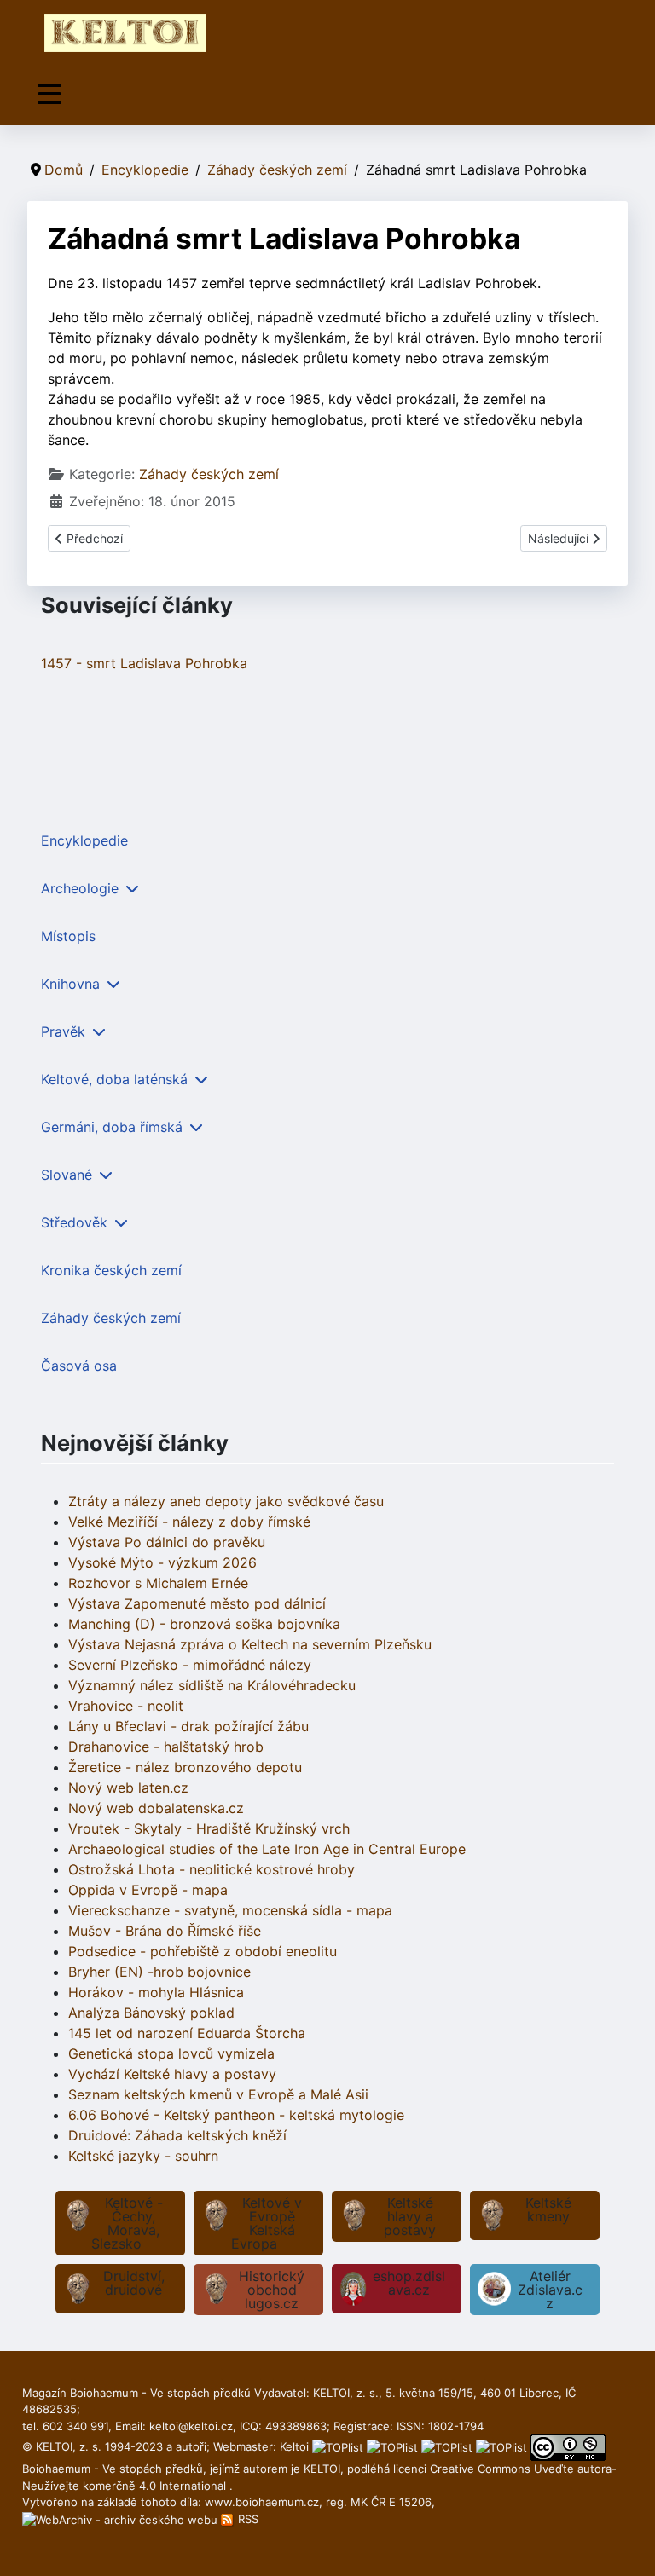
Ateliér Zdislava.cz (550, 2290)
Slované (67, 1175)
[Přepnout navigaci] (49, 94)
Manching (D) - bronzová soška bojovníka (204, 1624)
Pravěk (63, 1031)
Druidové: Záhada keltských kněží (177, 2135)
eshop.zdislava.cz (409, 2283)
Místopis (68, 936)
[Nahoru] (625, 2544)
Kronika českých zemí (111, 1270)
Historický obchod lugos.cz (272, 2290)
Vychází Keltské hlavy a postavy (172, 2074)
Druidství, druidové (134, 2283)
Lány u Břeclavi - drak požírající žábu (188, 1726)
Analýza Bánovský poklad (151, 2013)
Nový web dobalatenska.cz (156, 1808)
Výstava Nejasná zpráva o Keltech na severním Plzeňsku (250, 1644)
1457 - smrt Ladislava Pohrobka (144, 663)
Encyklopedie (84, 840)
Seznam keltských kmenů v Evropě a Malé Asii (218, 2094)
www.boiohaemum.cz (262, 2502)
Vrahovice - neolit (126, 1706)
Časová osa (79, 1366)
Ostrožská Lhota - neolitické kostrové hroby (212, 1869)
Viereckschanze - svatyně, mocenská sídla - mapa (230, 1910)
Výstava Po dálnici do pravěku (167, 1542)
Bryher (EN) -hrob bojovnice (159, 1972)
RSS (246, 2519)
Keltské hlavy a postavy (410, 2216)
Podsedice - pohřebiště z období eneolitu (203, 1951)
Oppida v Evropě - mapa (148, 1890)
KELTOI (322, 2469)
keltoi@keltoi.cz (191, 2426)
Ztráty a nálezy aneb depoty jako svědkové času (226, 1501)
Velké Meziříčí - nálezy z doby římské (189, 1522)
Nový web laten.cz (128, 1788)
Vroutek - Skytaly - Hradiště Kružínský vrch (209, 1828)
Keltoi (294, 2446)
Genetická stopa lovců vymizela (171, 2053)
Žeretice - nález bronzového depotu (185, 1767)
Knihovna (70, 984)
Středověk (74, 1222)
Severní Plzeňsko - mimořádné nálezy (190, 1665)
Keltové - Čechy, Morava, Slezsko (127, 2223)
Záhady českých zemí (209, 474)
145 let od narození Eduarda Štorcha (187, 2033)
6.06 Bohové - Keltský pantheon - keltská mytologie (236, 2115)
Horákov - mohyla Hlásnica (156, 1992)
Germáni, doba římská (112, 1127)
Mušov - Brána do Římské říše (165, 1931)
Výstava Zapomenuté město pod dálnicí (197, 1603)
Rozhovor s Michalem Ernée (158, 1583)
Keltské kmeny (548, 2209)
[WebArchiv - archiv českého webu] (122, 2519)
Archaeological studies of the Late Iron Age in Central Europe (267, 1849)
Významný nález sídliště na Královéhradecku (212, 1685)
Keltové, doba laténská (114, 1079)
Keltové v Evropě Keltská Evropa (267, 2223)
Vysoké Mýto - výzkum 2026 (162, 1562)
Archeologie (80, 888)
